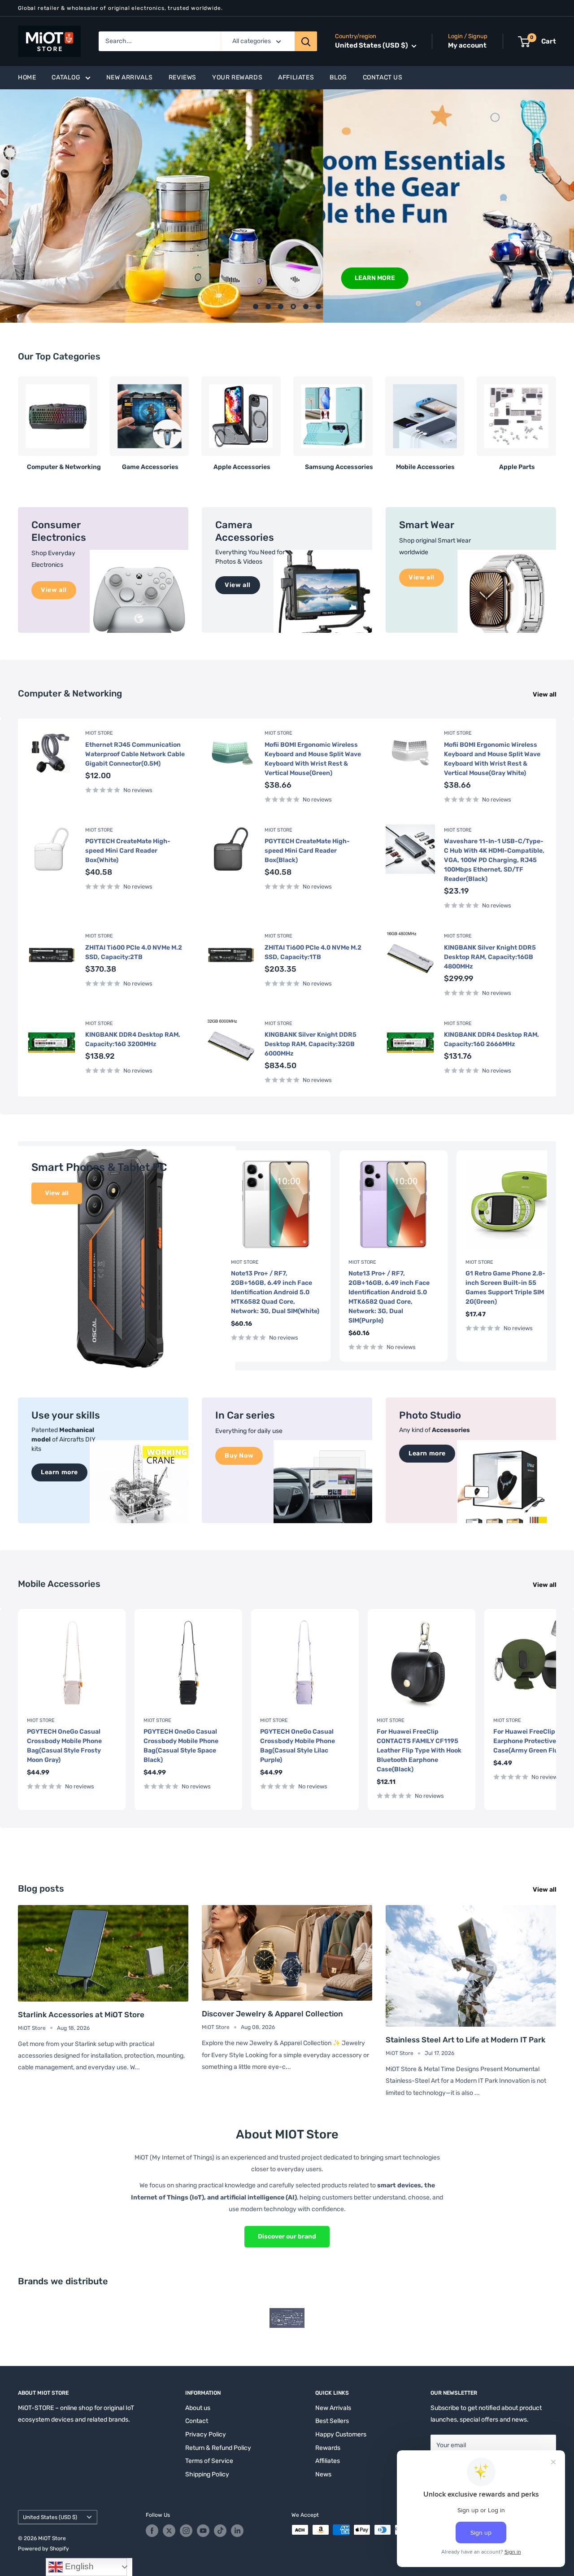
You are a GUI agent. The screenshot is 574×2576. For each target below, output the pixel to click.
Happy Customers (341, 2434)
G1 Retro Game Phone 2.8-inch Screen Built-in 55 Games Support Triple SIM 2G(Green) (505, 1287)
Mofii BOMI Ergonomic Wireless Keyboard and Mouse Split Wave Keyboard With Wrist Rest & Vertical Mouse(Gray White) (492, 759)
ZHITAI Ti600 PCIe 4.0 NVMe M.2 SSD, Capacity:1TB (313, 952)
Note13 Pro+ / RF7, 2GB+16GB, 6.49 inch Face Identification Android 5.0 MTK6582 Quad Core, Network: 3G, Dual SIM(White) (275, 1292)
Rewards (328, 2448)
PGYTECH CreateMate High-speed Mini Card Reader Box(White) (128, 851)
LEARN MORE (52, 278)
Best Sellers (332, 2421)
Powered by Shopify (43, 2549)
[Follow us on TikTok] (220, 2531)
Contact (197, 2421)
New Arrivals (130, 77)
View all (545, 694)
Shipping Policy (207, 2474)
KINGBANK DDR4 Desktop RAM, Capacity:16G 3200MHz (133, 1039)
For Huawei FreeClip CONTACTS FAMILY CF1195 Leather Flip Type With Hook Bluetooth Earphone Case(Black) (419, 1750)
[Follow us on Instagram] (186, 2531)
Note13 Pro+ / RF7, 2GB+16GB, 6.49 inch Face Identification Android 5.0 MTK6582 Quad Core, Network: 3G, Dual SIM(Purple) (389, 1297)
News (323, 2474)
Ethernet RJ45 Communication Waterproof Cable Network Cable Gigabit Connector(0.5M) (135, 754)
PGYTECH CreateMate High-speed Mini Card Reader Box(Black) (307, 851)
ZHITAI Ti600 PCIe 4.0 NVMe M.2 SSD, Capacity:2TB (134, 952)
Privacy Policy (206, 2434)
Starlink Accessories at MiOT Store (81, 2015)
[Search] (306, 41)
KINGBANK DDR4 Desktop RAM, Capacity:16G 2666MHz (491, 1039)
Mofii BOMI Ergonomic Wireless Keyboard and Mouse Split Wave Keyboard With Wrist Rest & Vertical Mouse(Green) (313, 759)
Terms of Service (209, 2461)
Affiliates (296, 77)
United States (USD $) (50, 2517)
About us (198, 2408)
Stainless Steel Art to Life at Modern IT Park (465, 2040)
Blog (338, 77)
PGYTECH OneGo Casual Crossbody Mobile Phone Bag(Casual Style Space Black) (181, 1746)
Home (27, 77)
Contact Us (383, 77)
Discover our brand (287, 2236)
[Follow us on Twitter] (169, 2531)
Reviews (183, 77)
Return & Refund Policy (218, 2448)
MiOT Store (99, 733)
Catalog (66, 77)
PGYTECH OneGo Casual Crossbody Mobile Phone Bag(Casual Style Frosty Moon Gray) (64, 1746)
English (78, 2566)
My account (467, 46)
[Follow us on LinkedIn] (237, 2531)
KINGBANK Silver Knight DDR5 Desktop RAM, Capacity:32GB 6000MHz (311, 1044)
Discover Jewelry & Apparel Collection (272, 2014)
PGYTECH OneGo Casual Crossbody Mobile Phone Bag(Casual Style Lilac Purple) (298, 1746)
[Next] (556, 420)
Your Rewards (237, 77)
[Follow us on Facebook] (152, 2531)
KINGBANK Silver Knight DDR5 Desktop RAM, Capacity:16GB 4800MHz (490, 957)
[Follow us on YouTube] (203, 2531)
